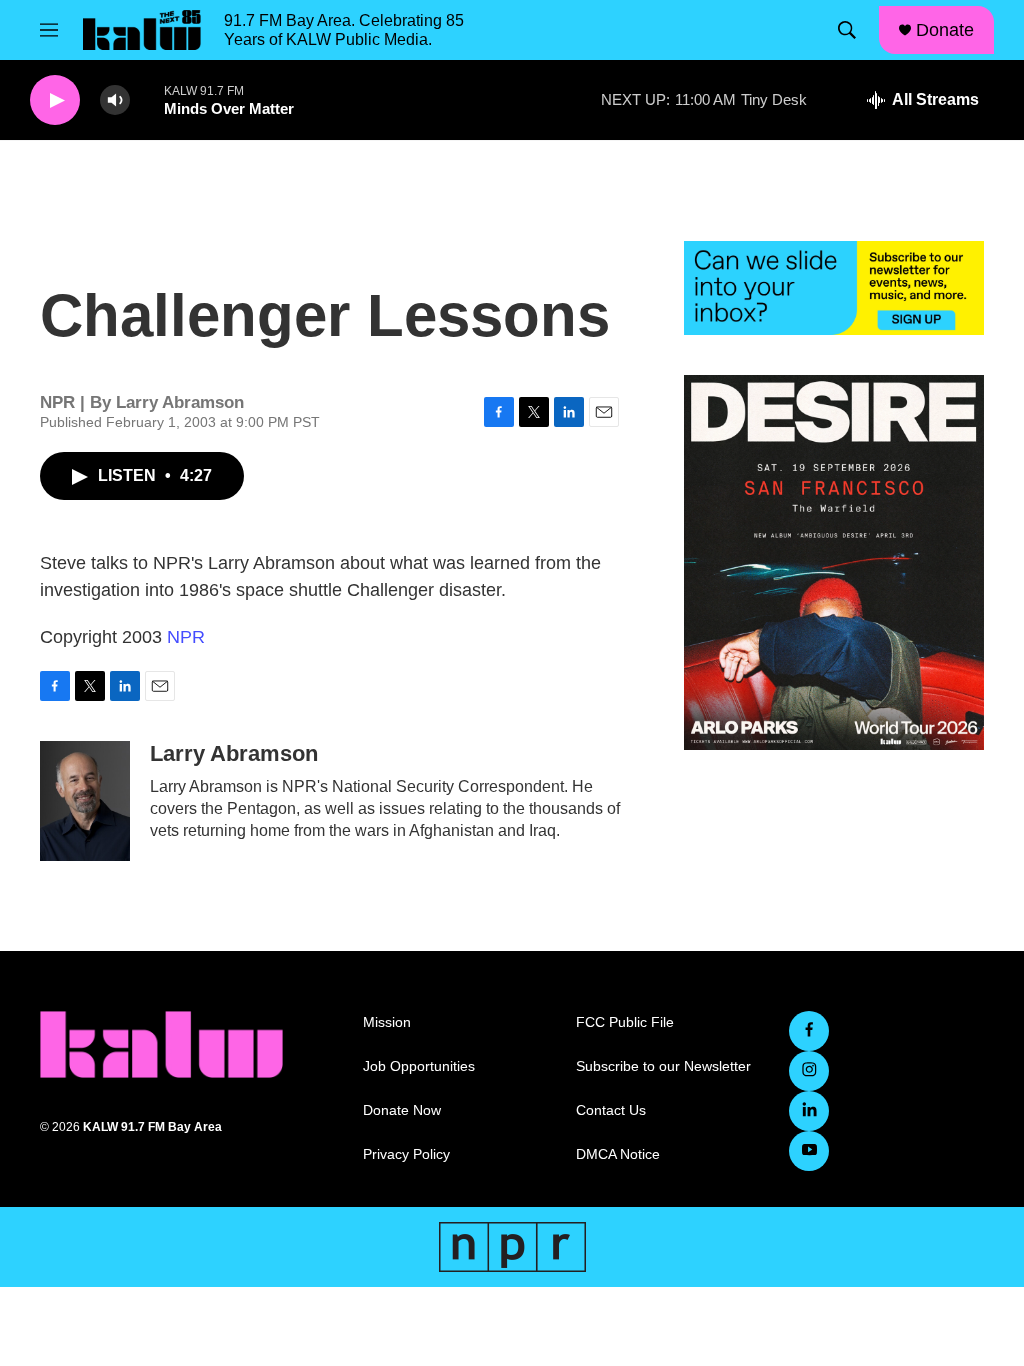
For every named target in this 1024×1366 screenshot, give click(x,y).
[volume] (115, 100)
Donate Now (402, 1110)
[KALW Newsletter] (834, 288)
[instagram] (809, 1071)
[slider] (147, 99)
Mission (387, 1022)
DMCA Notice (618, 1154)
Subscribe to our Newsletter (663, 1066)
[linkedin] (809, 1111)
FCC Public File (625, 1022)
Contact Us (611, 1110)
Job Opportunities (419, 1066)
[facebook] (809, 1031)
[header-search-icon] (847, 30)
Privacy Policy (406, 1154)
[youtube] (809, 1151)
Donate (945, 30)
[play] (55, 100)
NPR (186, 637)
